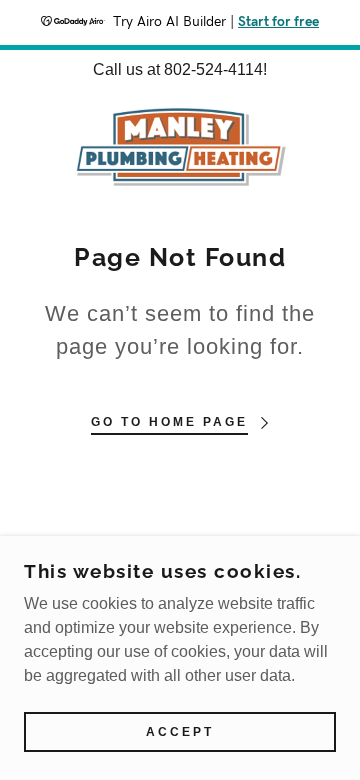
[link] (180, 146)
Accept (180, 732)
